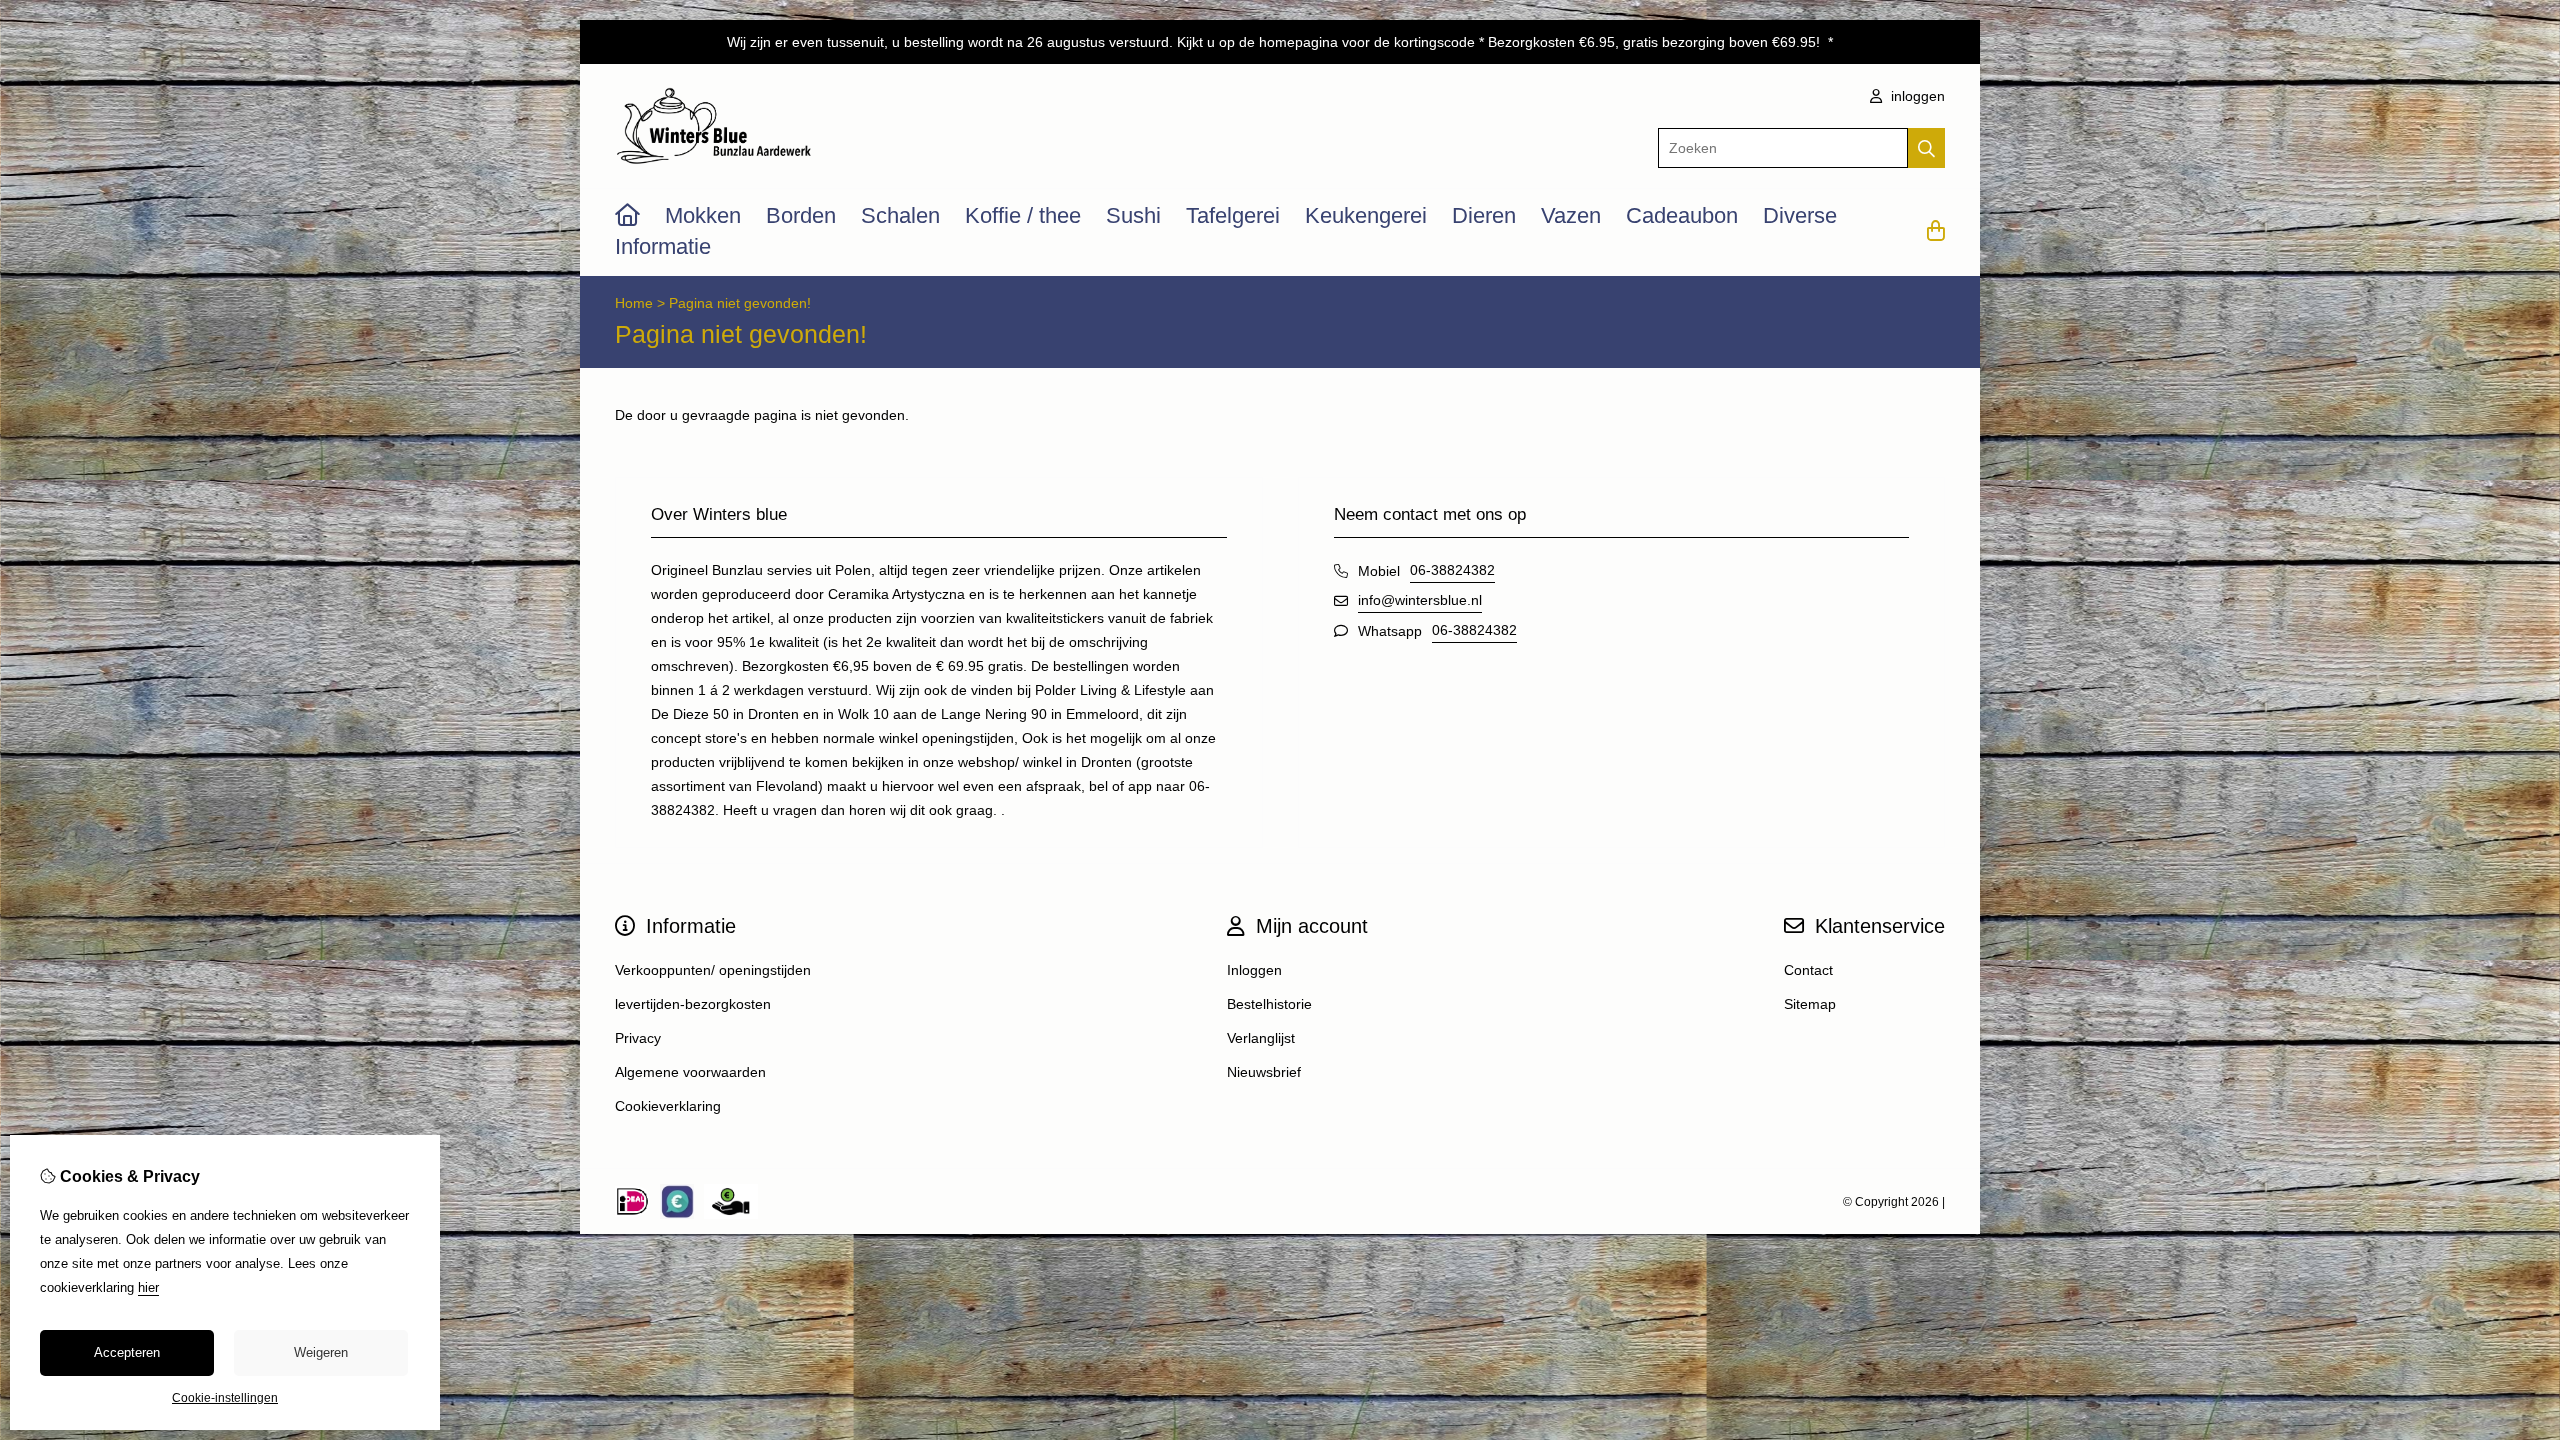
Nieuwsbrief (1264, 1072)
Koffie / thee (1023, 215)
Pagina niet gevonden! (740, 303)
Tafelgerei (1233, 215)
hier (148, 1287)
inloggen (1916, 96)
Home (634, 303)
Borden (801, 215)
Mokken (703, 215)
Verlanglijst (1261, 1038)
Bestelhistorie (1269, 1004)
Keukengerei (1366, 215)
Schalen (900, 215)
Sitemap (1810, 1004)
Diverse (1800, 215)
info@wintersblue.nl (1420, 600)
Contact (1808, 970)
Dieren (1484, 215)
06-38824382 (1452, 570)
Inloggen (1254, 970)
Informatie (663, 246)
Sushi (1133, 215)
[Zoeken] (1926, 148)
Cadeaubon (1682, 215)
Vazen (1571, 215)
